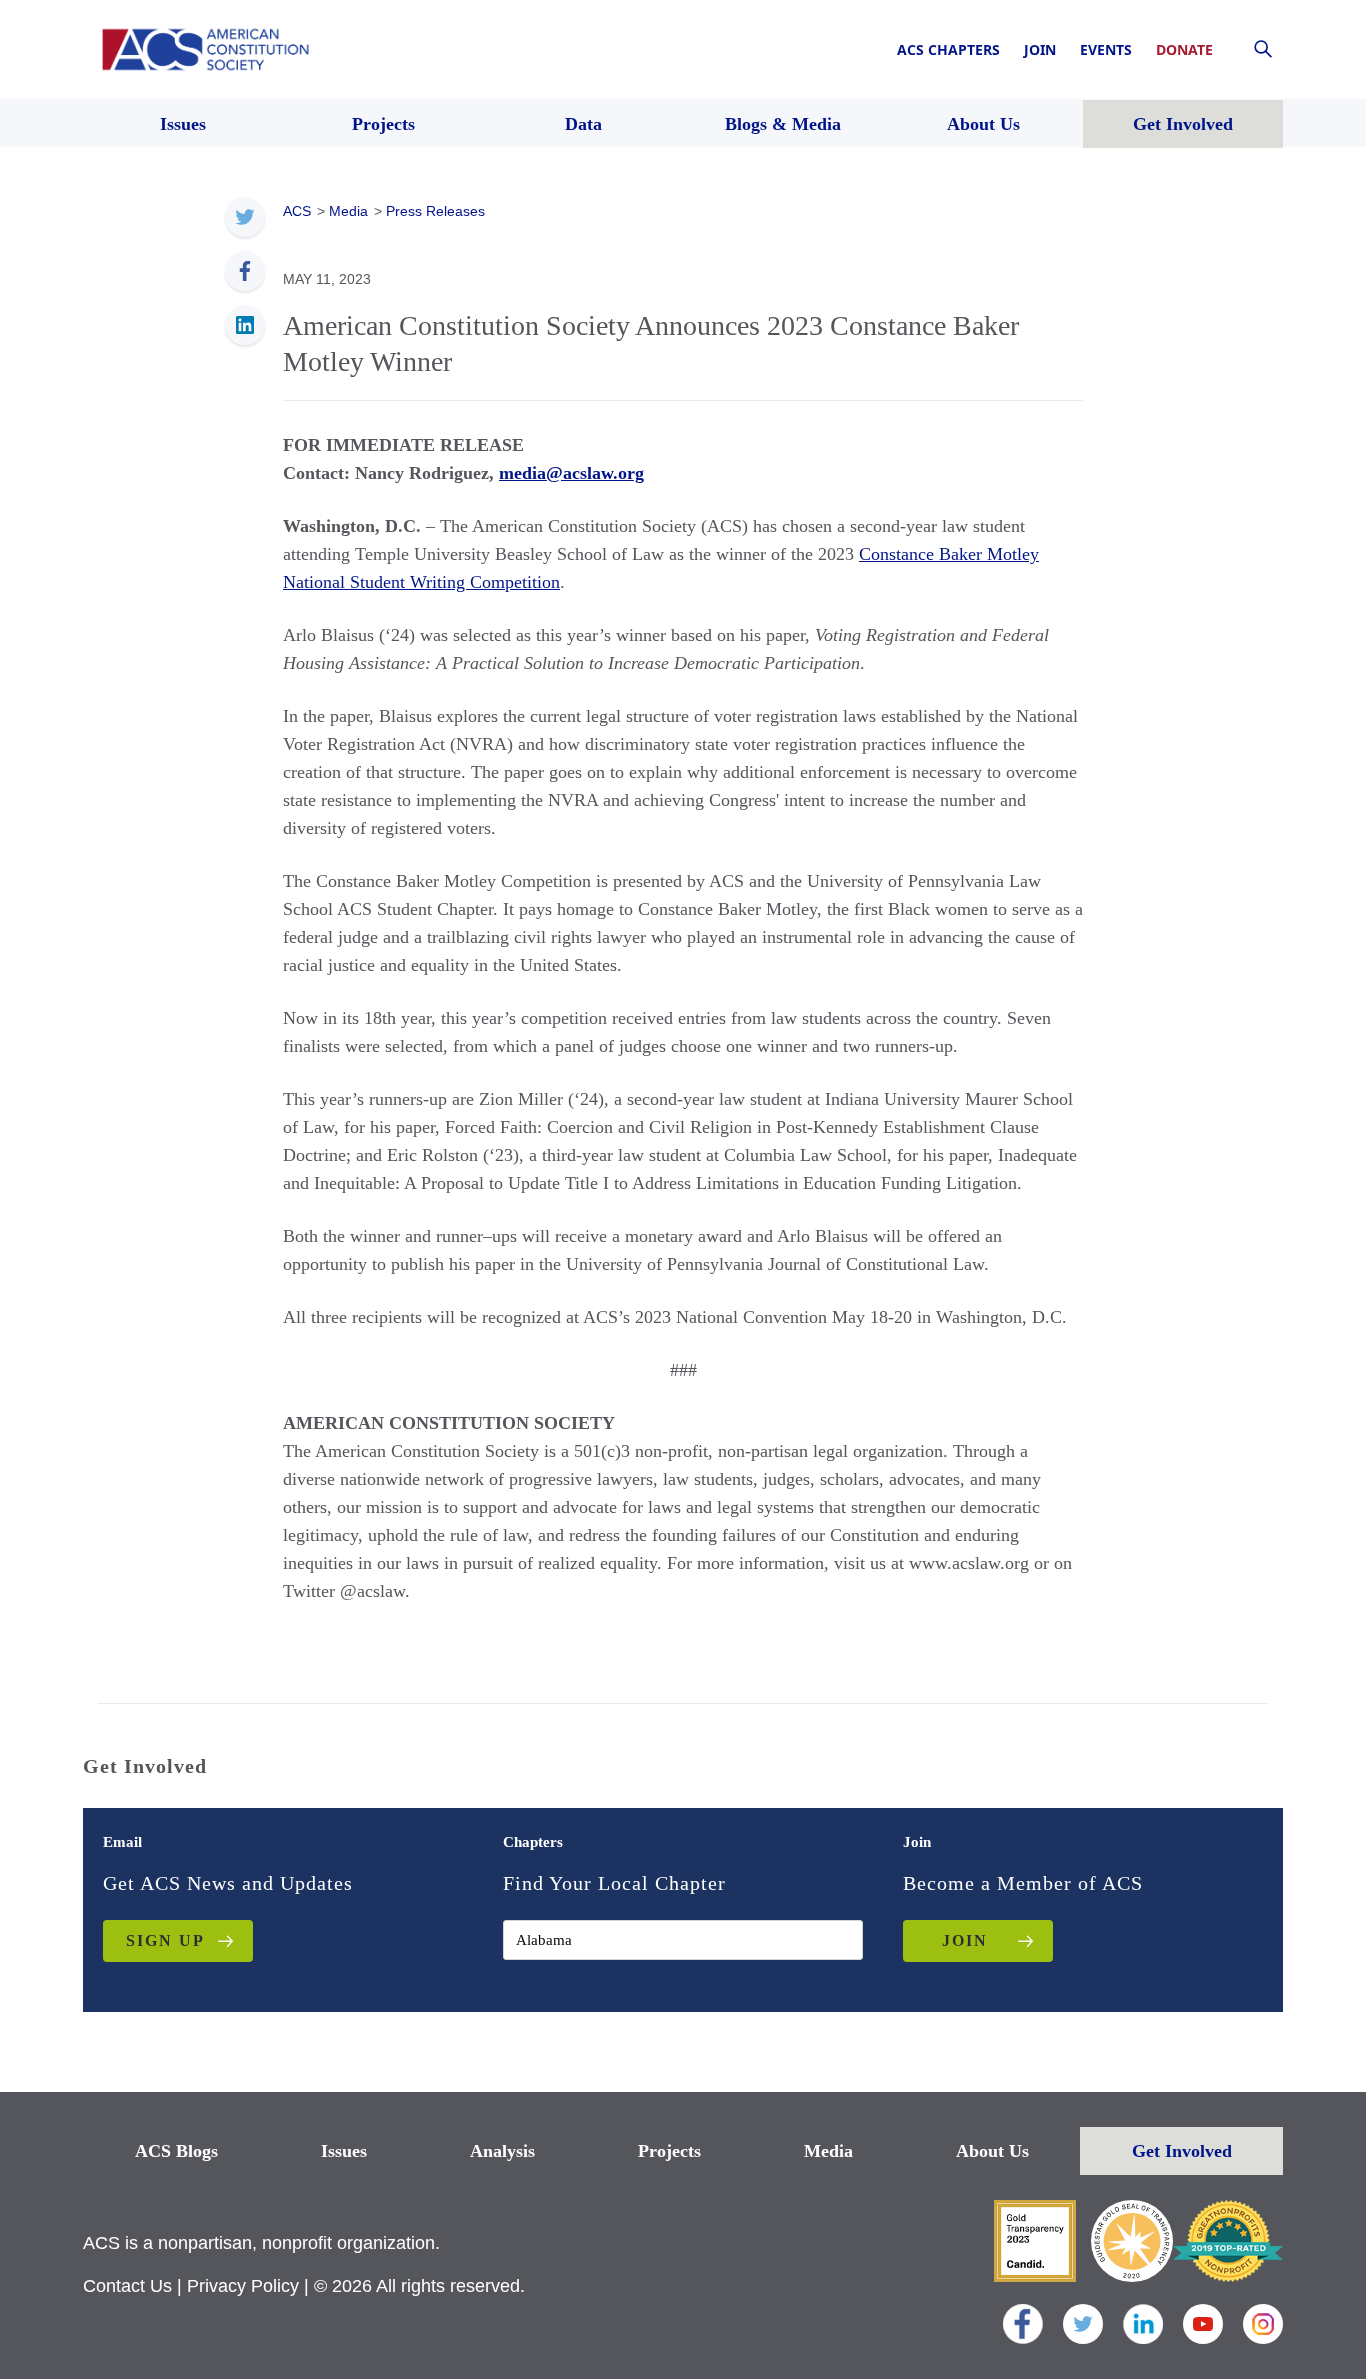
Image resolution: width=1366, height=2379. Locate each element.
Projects (669, 2151)
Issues (344, 2151)
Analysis (502, 2151)
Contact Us (127, 2286)
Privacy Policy (243, 2286)
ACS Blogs (176, 2151)
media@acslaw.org (571, 473)
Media (828, 2151)
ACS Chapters (948, 49)
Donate (1184, 49)
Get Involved (1182, 2151)
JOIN (965, 1940)
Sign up (165, 1940)
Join (1040, 49)
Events (1106, 49)
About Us (992, 2151)
